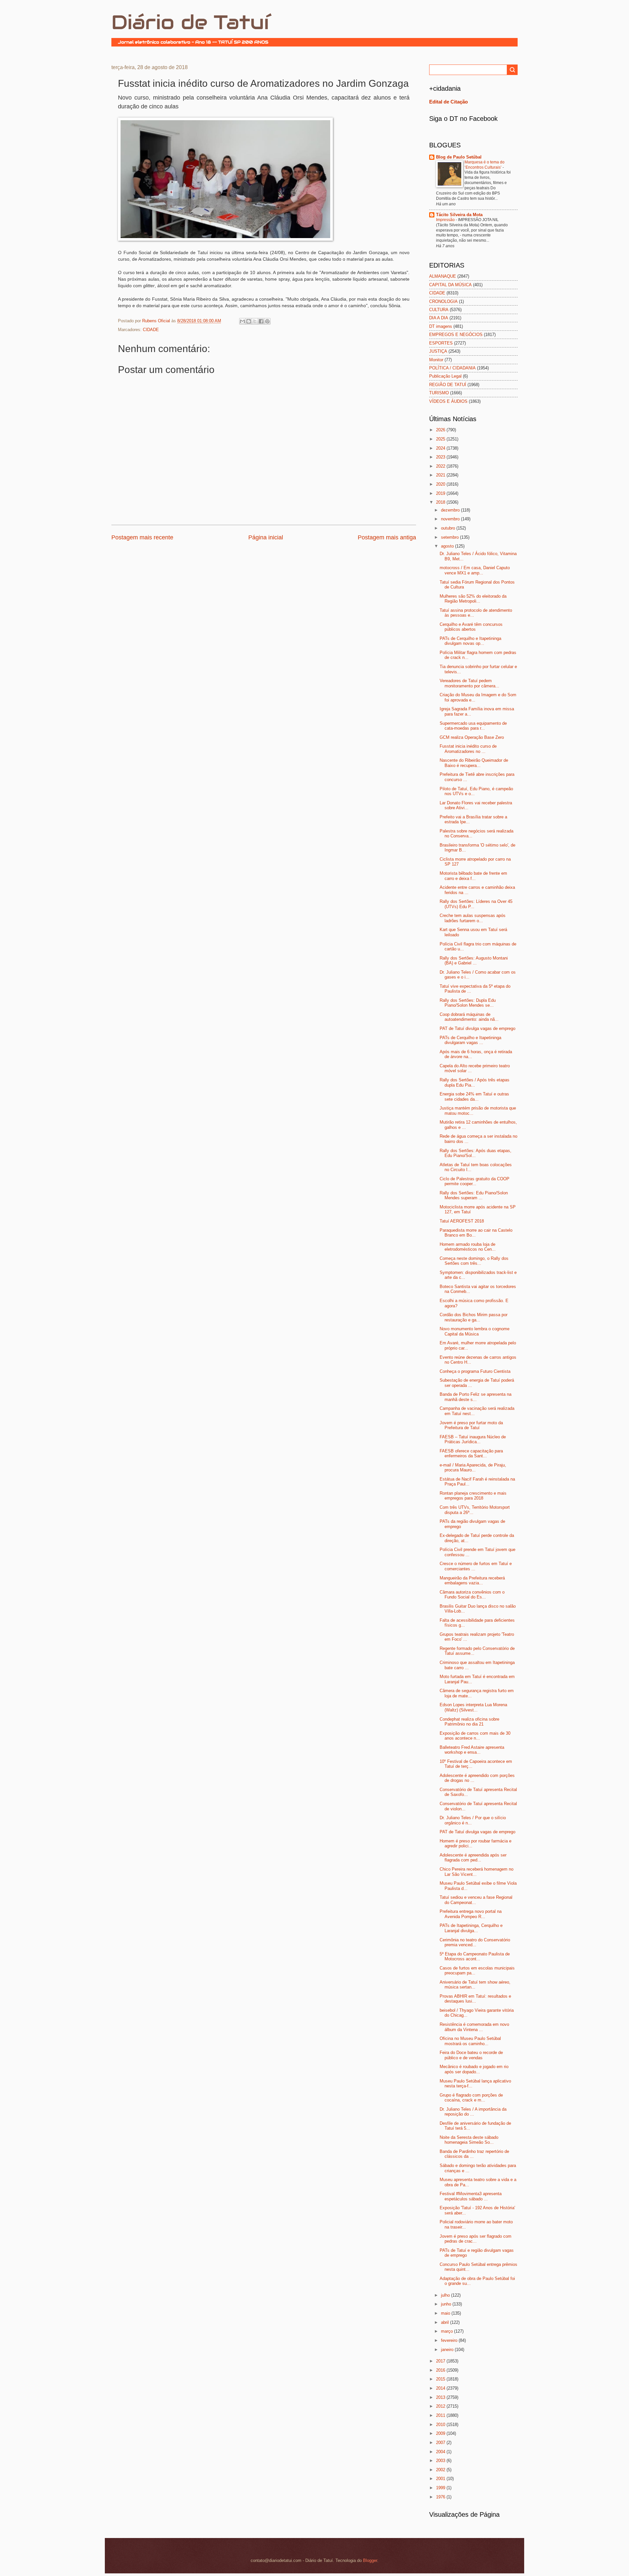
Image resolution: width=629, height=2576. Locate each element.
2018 (441, 502)
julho (446, 2295)
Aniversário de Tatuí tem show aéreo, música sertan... (475, 1985)
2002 (441, 2470)
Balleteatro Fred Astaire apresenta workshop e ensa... (472, 1750)
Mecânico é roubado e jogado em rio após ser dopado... (474, 2069)
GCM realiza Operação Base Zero (472, 737)
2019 (441, 493)
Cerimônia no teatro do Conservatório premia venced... (475, 1942)
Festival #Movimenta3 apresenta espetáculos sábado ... (471, 2196)
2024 (441, 448)
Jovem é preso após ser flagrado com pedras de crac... (476, 2239)
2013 (441, 2397)
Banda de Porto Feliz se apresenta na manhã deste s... (476, 1397)
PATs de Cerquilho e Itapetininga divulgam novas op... (470, 641)
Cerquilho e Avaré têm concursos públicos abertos (471, 627)
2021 (441, 475)
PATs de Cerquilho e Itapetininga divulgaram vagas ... (470, 1040)
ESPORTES (441, 343)
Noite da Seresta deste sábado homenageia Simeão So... (469, 2140)
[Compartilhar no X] (255, 321)
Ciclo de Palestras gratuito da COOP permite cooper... (475, 1181)
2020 (441, 484)
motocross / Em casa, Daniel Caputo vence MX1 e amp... (475, 570)
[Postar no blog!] (249, 321)
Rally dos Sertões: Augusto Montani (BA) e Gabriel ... (474, 961)
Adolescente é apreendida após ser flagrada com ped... (473, 1857)
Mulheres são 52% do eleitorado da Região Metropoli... (473, 599)
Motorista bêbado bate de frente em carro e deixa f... (473, 876)
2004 (441, 2452)
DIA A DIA (439, 318)
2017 (441, 2361)
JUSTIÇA (438, 351)
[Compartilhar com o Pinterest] (267, 321)
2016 (441, 2370)
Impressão (446, 220)
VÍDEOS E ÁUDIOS (448, 401)
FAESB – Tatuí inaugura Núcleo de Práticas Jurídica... (473, 1439)
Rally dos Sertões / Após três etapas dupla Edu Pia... (475, 1082)
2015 (441, 2379)
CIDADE (151, 330)
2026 (441, 430)
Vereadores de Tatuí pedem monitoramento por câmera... (469, 683)
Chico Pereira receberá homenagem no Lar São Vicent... (477, 1872)
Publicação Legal (445, 376)
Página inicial (266, 537)
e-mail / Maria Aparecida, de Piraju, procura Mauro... (473, 1467)
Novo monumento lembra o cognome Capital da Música (475, 1331)
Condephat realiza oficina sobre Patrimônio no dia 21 (469, 1722)
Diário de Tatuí (190, 22)
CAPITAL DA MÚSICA (450, 285)
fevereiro (450, 2340)
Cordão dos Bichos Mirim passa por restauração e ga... (474, 1317)
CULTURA (439, 310)
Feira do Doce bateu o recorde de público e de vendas (471, 2055)
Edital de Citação (448, 102)
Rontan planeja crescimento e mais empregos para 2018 (473, 1496)
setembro (450, 537)
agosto (448, 546)
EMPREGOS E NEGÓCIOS (456, 335)
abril (446, 2322)
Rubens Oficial (157, 321)
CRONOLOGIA (443, 301)
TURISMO (439, 393)
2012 (441, 2406)
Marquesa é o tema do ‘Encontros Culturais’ (485, 165)
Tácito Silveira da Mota (459, 215)
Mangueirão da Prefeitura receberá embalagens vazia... (472, 1580)
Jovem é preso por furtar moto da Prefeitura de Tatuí (471, 1425)
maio (446, 2313)
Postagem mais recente (142, 537)
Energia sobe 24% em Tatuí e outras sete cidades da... (474, 1096)
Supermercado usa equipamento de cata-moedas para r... (473, 726)
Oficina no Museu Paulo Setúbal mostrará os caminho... (470, 2041)
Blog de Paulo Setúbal (459, 157)
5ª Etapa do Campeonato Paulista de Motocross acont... (475, 1956)
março (448, 2331)
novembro (451, 519)
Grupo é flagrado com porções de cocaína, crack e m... (471, 2098)
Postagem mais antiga (387, 537)
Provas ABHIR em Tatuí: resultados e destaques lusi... (475, 1999)
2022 (441, 466)
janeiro (448, 2350)
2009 (441, 2433)
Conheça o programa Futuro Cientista (475, 1371)
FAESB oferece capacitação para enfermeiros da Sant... (471, 1453)
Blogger (370, 2560)
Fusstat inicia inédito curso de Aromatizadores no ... (468, 749)
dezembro (451, 510)
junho (447, 2304)
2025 (441, 439)
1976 (441, 2497)
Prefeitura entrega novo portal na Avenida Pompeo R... (471, 1914)
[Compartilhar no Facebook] (261, 321)
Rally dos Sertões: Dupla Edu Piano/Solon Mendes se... (468, 1003)
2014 (441, 2388)
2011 (441, 2415)
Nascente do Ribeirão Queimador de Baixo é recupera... (474, 763)
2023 (441, 457)
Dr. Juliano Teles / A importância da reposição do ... (473, 2112)
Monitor (436, 360)
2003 (441, 2461)
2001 (441, 2479)
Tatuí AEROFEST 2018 (462, 1221)
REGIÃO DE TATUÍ (448, 385)
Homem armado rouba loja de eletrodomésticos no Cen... (468, 1247)
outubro (449, 528)
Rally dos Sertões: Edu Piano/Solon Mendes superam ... (474, 1195)
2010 (441, 2425)
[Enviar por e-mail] (242, 321)
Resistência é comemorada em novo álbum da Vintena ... (474, 2027)
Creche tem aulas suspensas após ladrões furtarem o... (473, 918)
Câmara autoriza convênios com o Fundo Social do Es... (472, 1595)
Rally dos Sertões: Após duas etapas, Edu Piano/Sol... (476, 1153)
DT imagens (441, 326)
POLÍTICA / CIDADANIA (452, 368)
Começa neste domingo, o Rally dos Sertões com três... (474, 1261)
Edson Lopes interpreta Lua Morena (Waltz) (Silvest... (473, 1707)
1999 (441, 2488)
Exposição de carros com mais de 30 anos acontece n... (475, 1736)
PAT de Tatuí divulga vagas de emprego (477, 1028)
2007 (441, 2443)
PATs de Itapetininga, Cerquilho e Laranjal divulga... (471, 1928)
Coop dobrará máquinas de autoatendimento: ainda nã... (469, 1017)
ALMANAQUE (443, 276)
